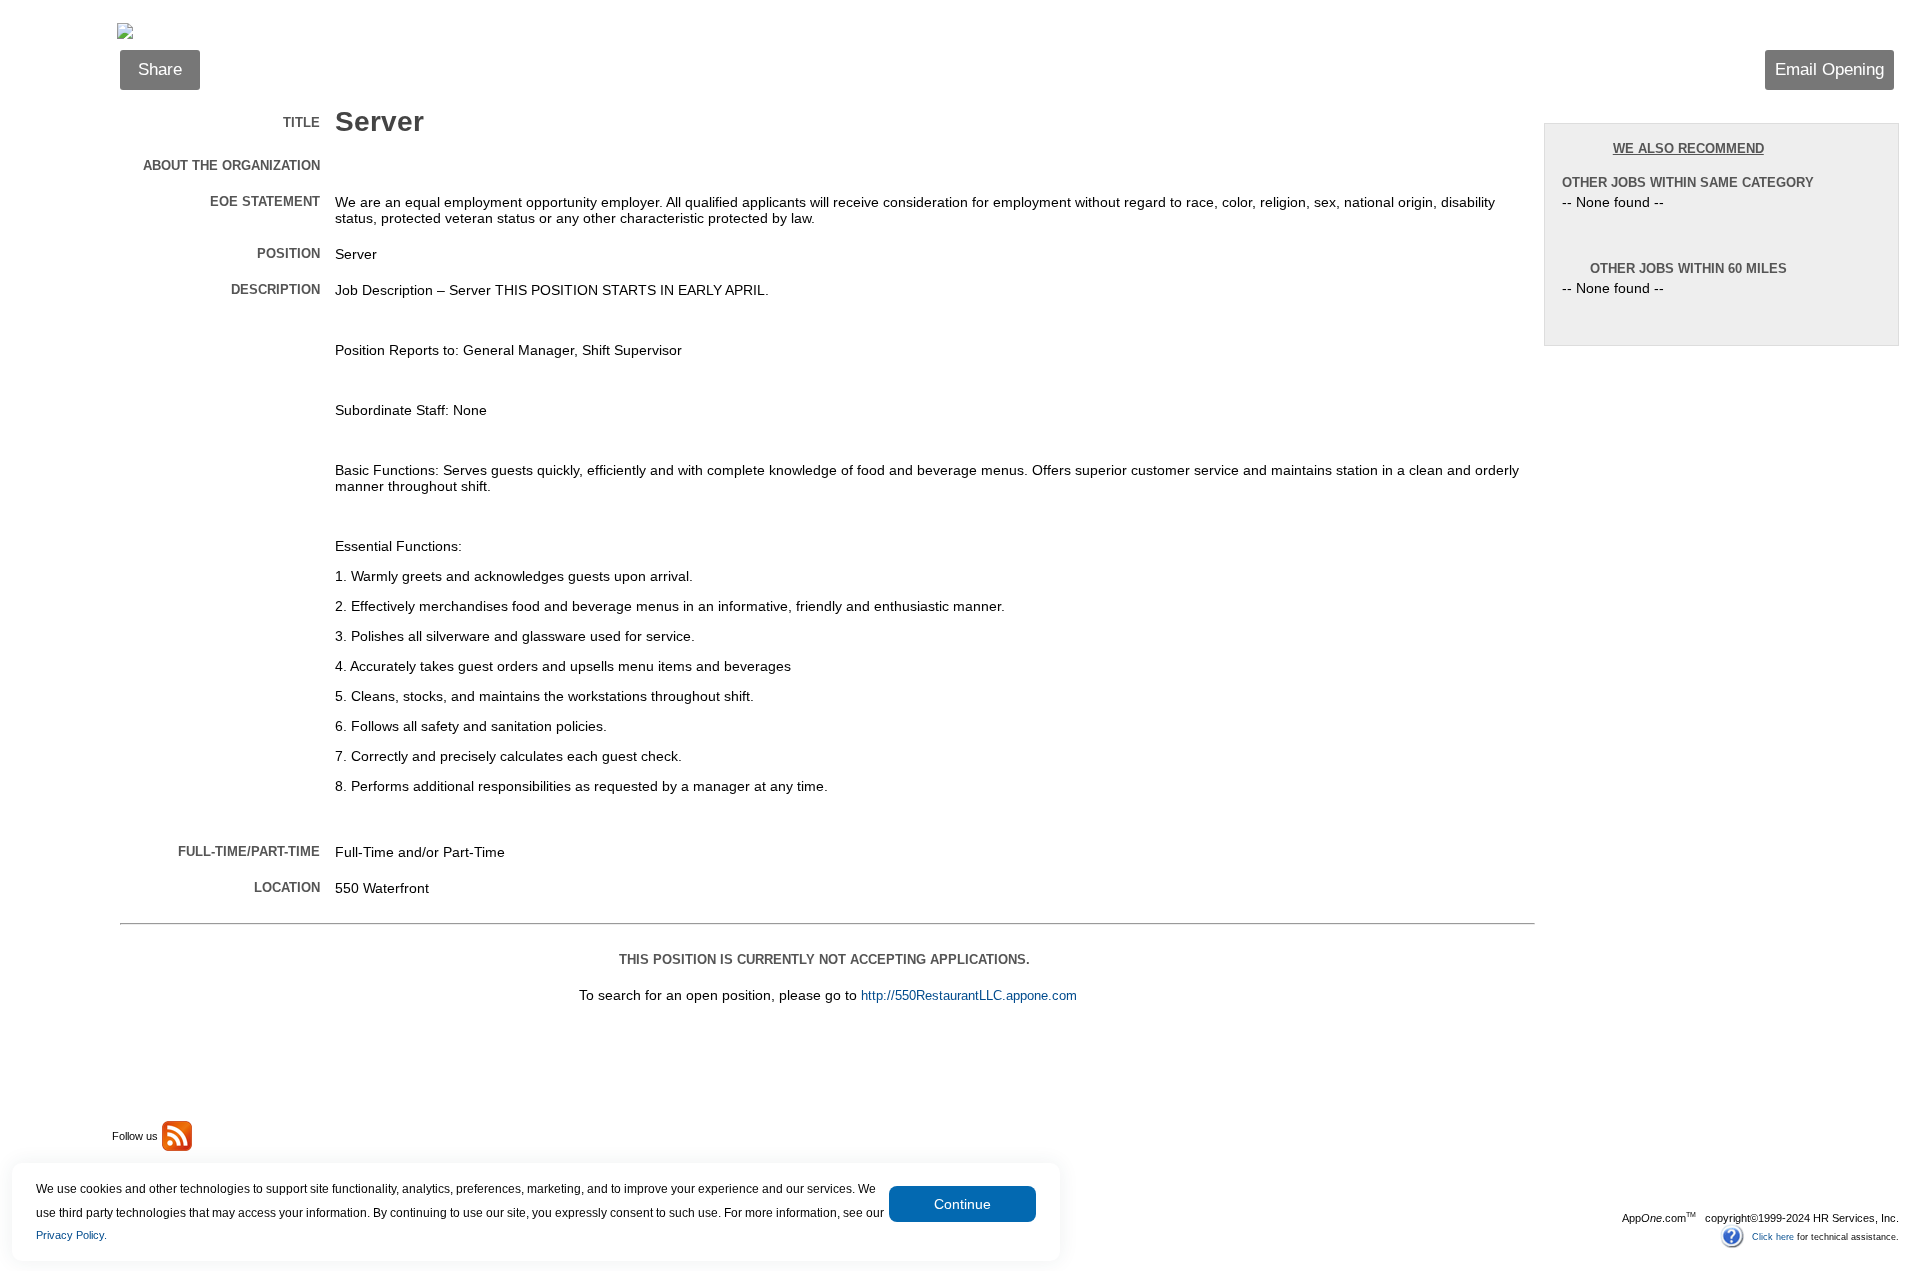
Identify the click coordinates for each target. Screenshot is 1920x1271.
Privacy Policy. (71, 1235)
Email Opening (1829, 69)
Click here (1773, 1236)
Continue (962, 1204)
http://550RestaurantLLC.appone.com (969, 996)
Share (160, 69)
